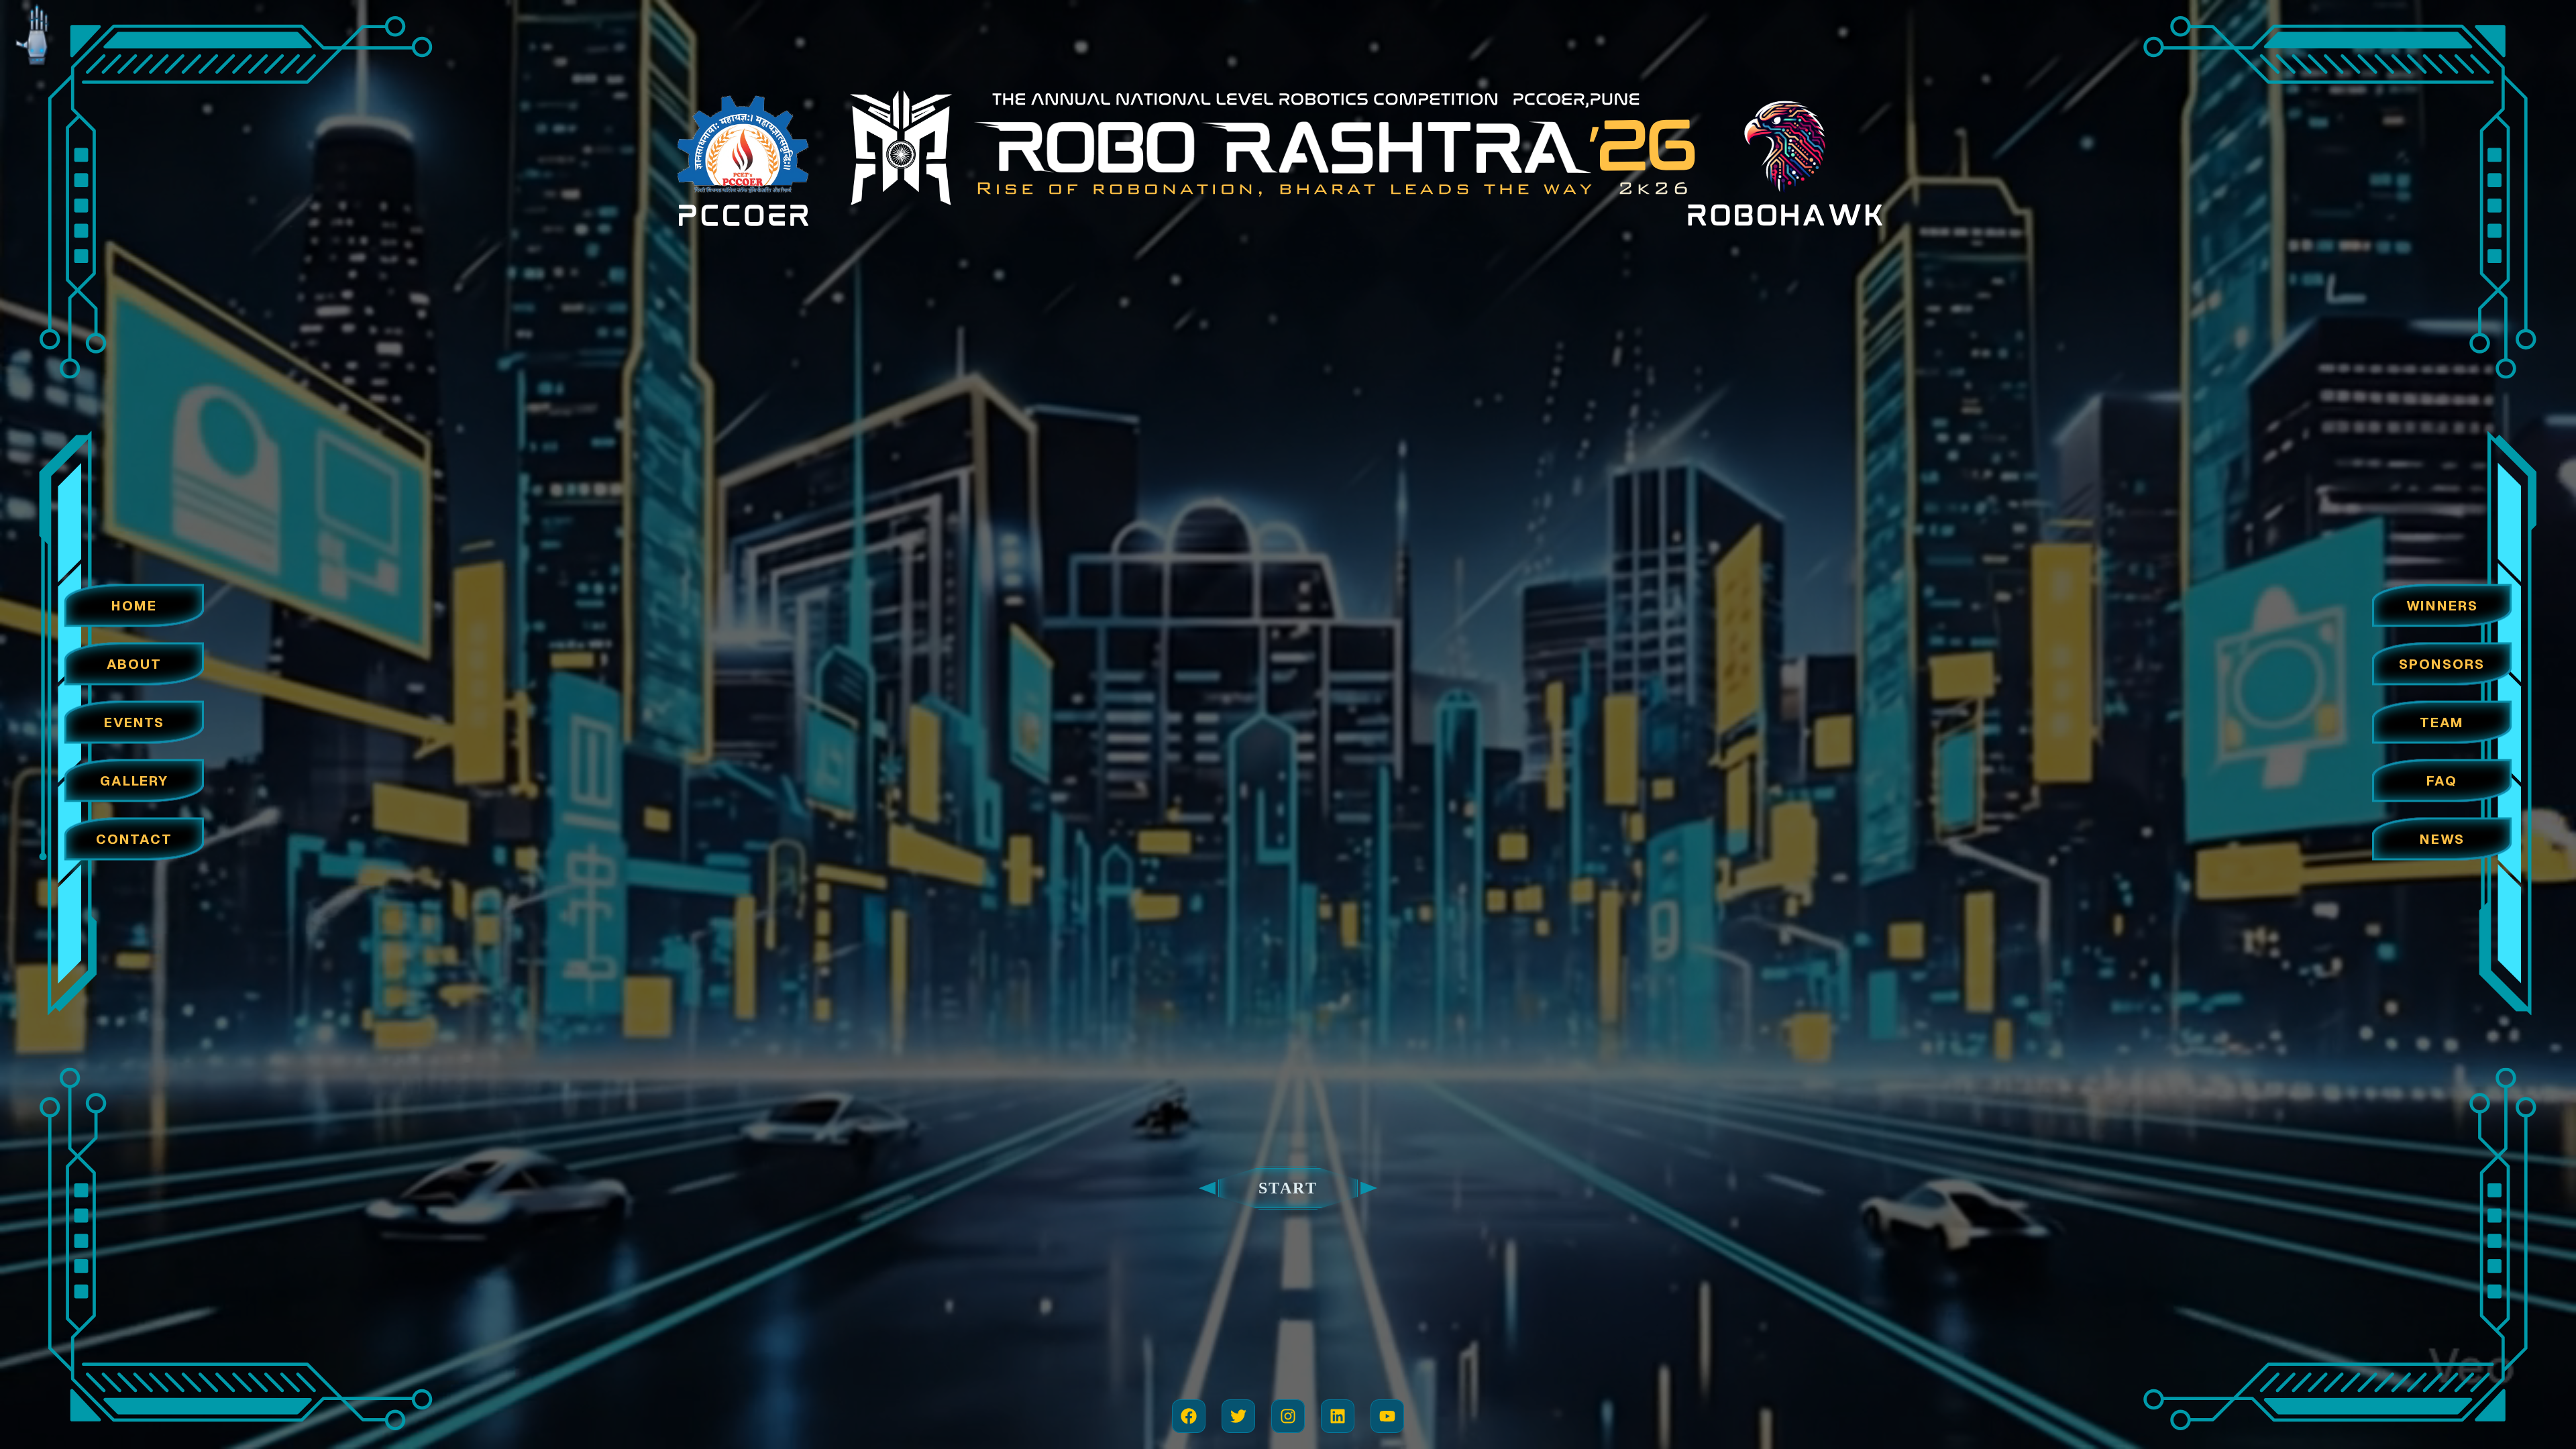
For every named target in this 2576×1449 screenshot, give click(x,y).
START (1288, 1188)
